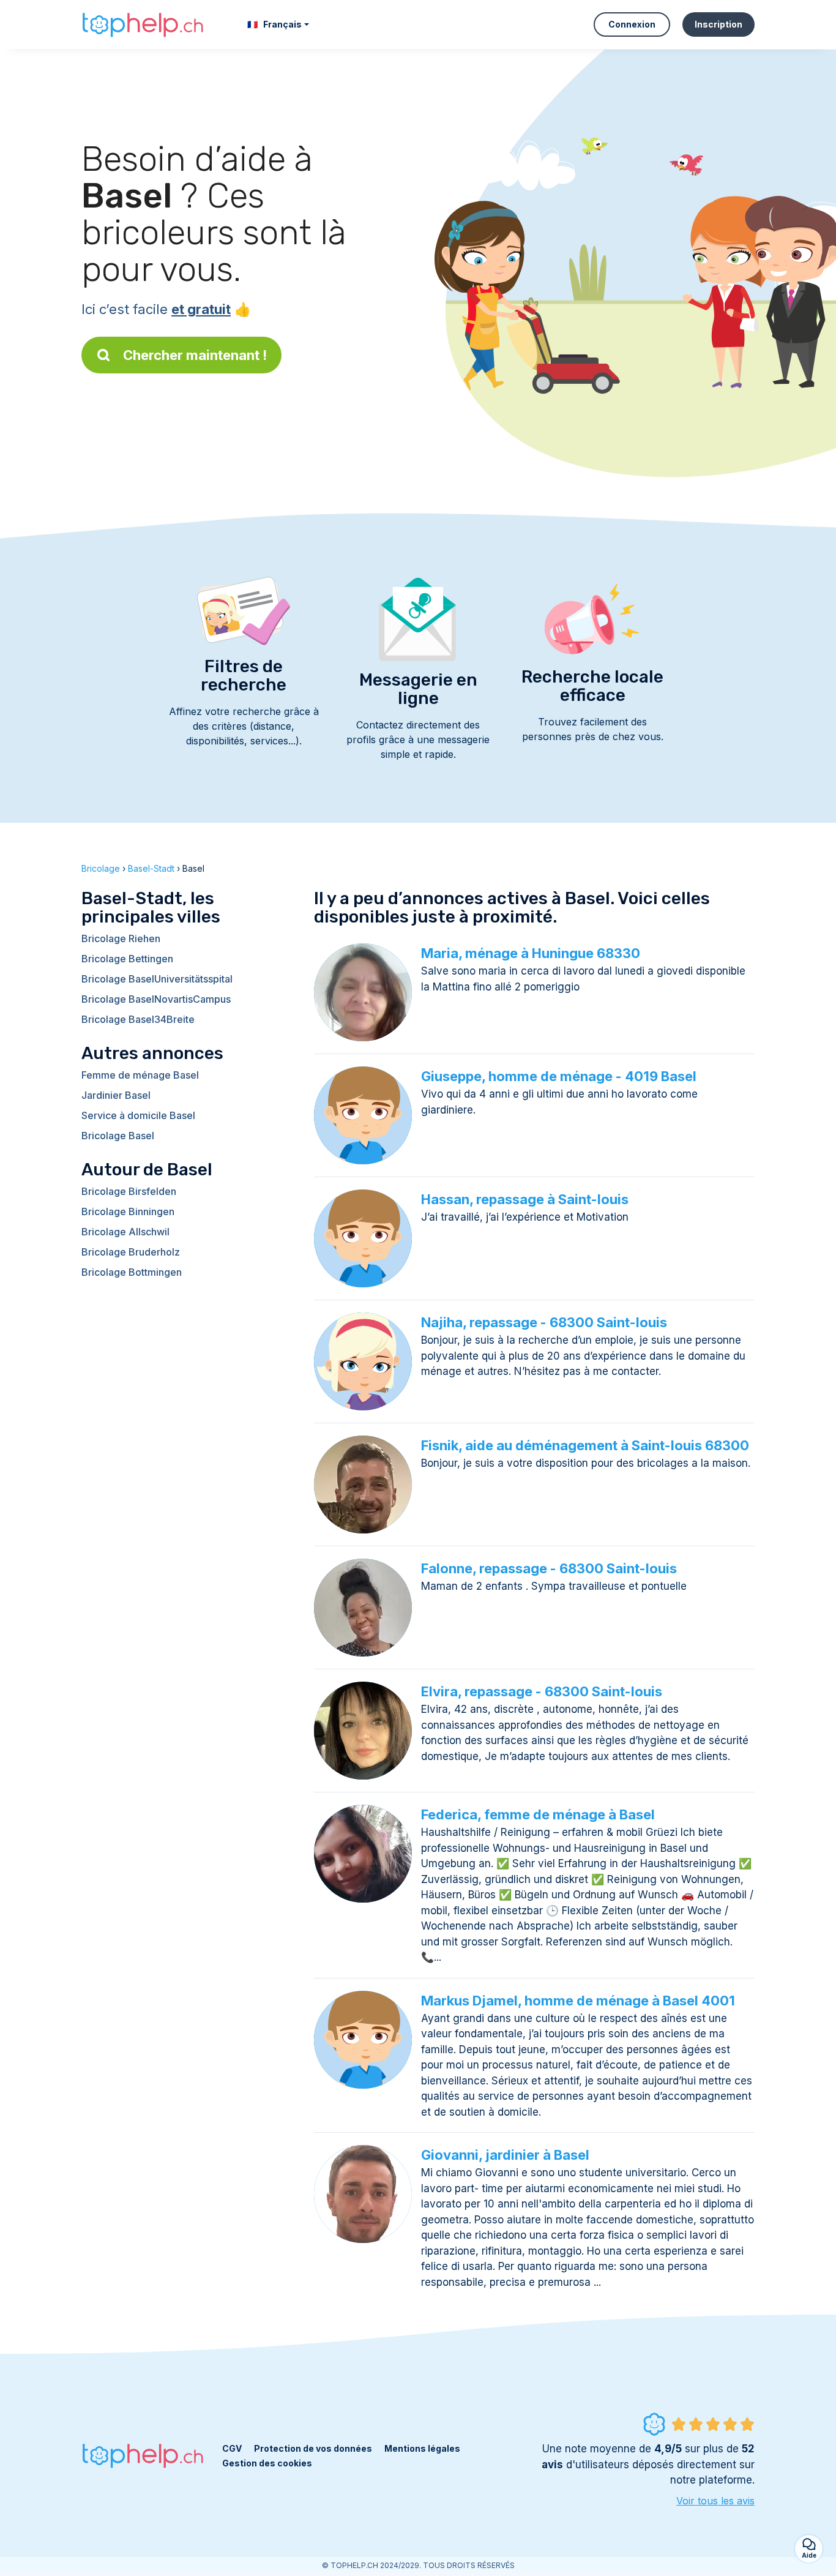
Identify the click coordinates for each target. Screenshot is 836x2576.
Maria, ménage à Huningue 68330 (531, 953)
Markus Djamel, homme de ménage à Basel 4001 (578, 2001)
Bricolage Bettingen (127, 959)
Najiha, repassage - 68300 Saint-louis (544, 1322)
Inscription (718, 24)
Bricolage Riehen (121, 938)
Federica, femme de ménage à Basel (538, 1814)
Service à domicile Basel (138, 1115)
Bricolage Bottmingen (132, 1272)
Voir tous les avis (715, 2501)
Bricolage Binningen (128, 1211)
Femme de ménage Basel (140, 1075)
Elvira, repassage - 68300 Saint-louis (542, 1691)
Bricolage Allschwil (125, 1232)
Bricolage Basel (118, 1136)
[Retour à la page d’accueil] (143, 24)
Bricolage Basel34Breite (138, 1019)
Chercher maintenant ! (195, 355)
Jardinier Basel (116, 1095)
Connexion (632, 24)
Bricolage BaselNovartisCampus (156, 999)
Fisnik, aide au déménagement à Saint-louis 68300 (585, 1445)
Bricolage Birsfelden (129, 1191)
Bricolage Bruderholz (131, 1252)
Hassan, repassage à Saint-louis (525, 1199)
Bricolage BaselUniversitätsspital (157, 979)
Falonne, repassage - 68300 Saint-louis (549, 1568)
